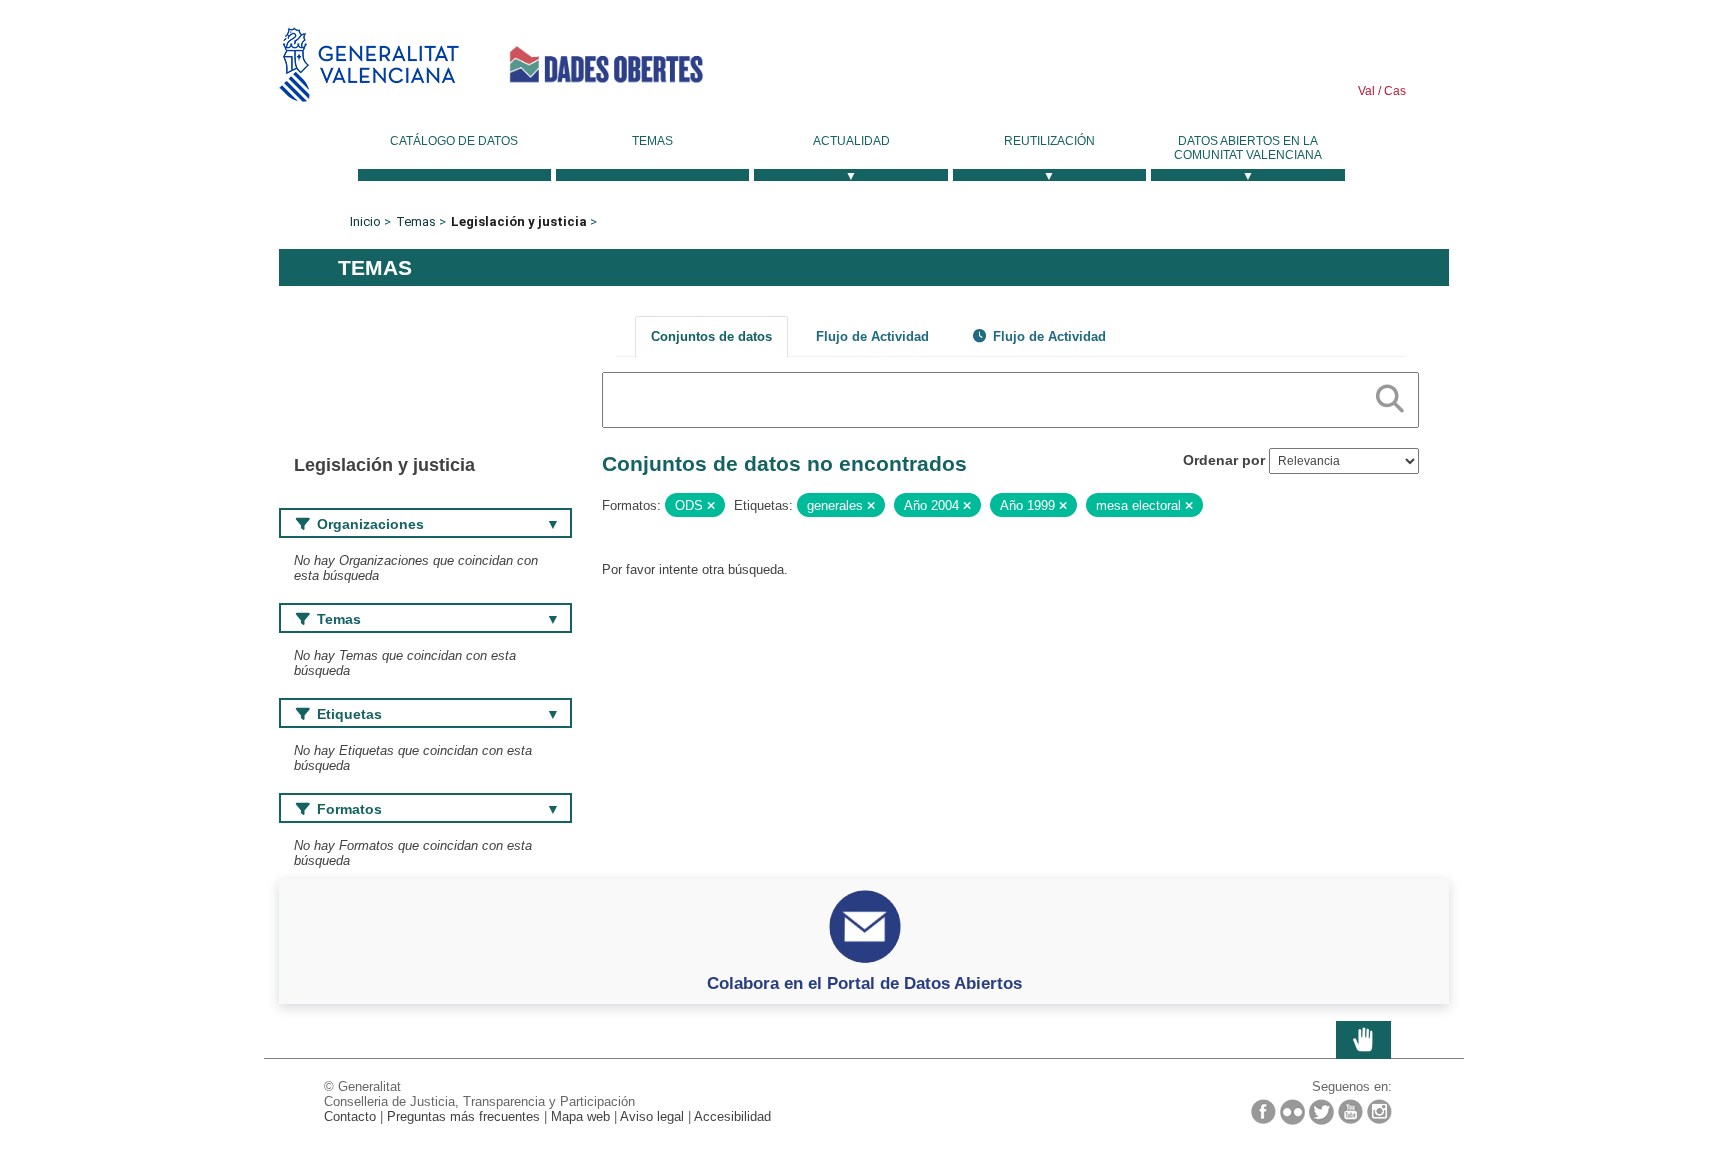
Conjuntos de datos (711, 336)
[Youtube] (1350, 1111)
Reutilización (1049, 141)
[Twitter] (1321, 1112)
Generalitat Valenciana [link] (369, 64)
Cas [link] (1393, 91)
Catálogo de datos (454, 141)
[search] (1390, 395)
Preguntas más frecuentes (463, 1116)
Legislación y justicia (519, 221)
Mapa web (580, 1116)
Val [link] (1366, 91)
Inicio (365, 221)
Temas (652, 141)
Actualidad (851, 141)
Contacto (350, 1116)
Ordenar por (1224, 460)
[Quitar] (711, 506)
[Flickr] (1292, 1112)
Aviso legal (652, 1116)
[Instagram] (1379, 1111)
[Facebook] (1263, 1111)
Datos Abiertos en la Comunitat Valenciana (1248, 148)
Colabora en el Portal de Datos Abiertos (864, 983)
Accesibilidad (732, 1116)
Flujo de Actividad (872, 336)
